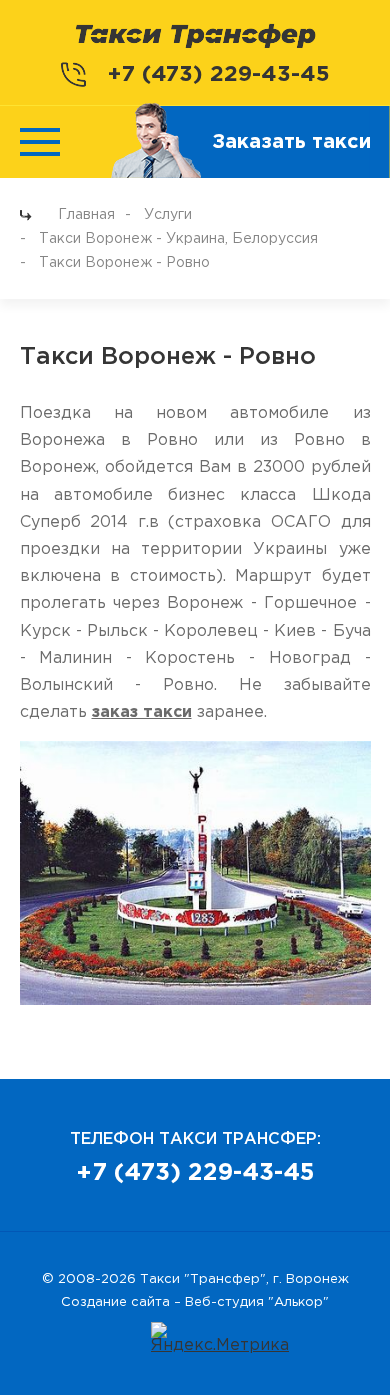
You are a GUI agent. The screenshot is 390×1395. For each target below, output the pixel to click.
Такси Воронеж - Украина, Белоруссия (178, 239)
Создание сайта (115, 1302)
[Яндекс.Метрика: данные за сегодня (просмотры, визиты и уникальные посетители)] (220, 1338)
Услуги (168, 215)
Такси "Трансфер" (203, 1279)
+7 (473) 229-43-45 (219, 75)
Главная (86, 215)
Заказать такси (291, 142)
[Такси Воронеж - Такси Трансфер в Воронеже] (195, 35)
